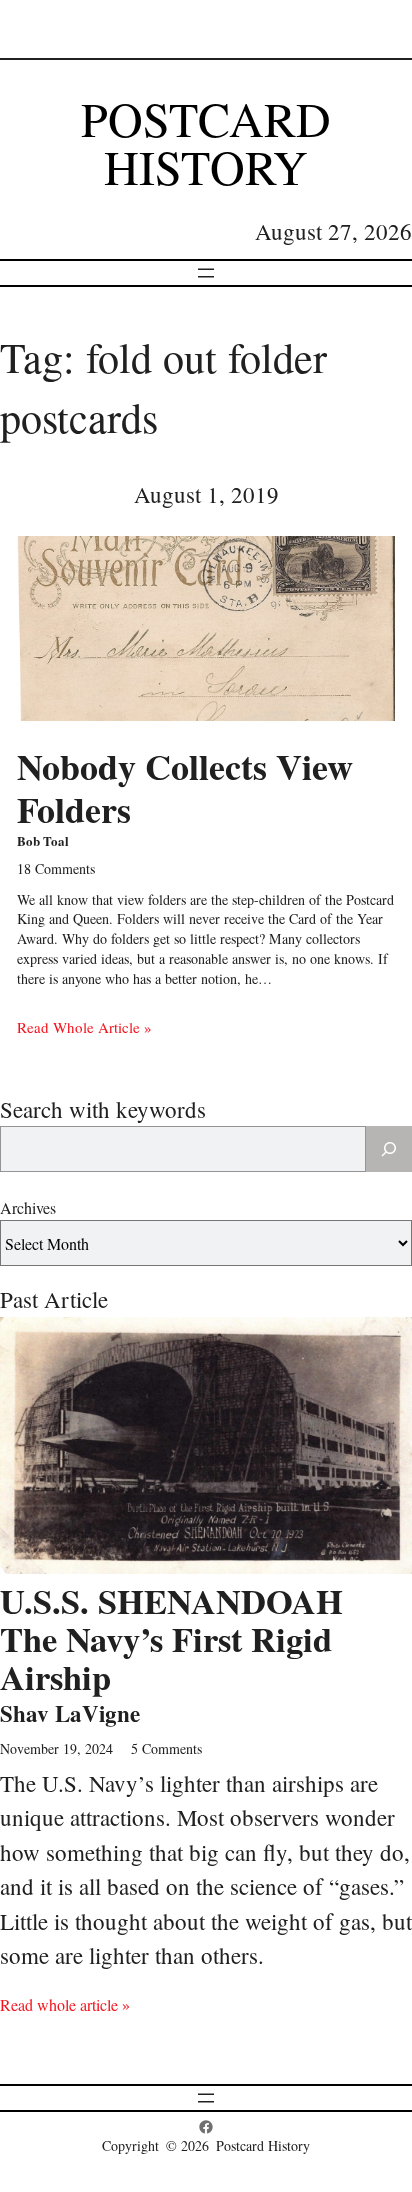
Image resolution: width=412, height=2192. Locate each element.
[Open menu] (206, 273)
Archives (28, 1207)
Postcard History (206, 142)
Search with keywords (103, 1109)
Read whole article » (65, 2004)
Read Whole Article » (84, 1027)
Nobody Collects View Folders (185, 788)
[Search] (389, 1149)
